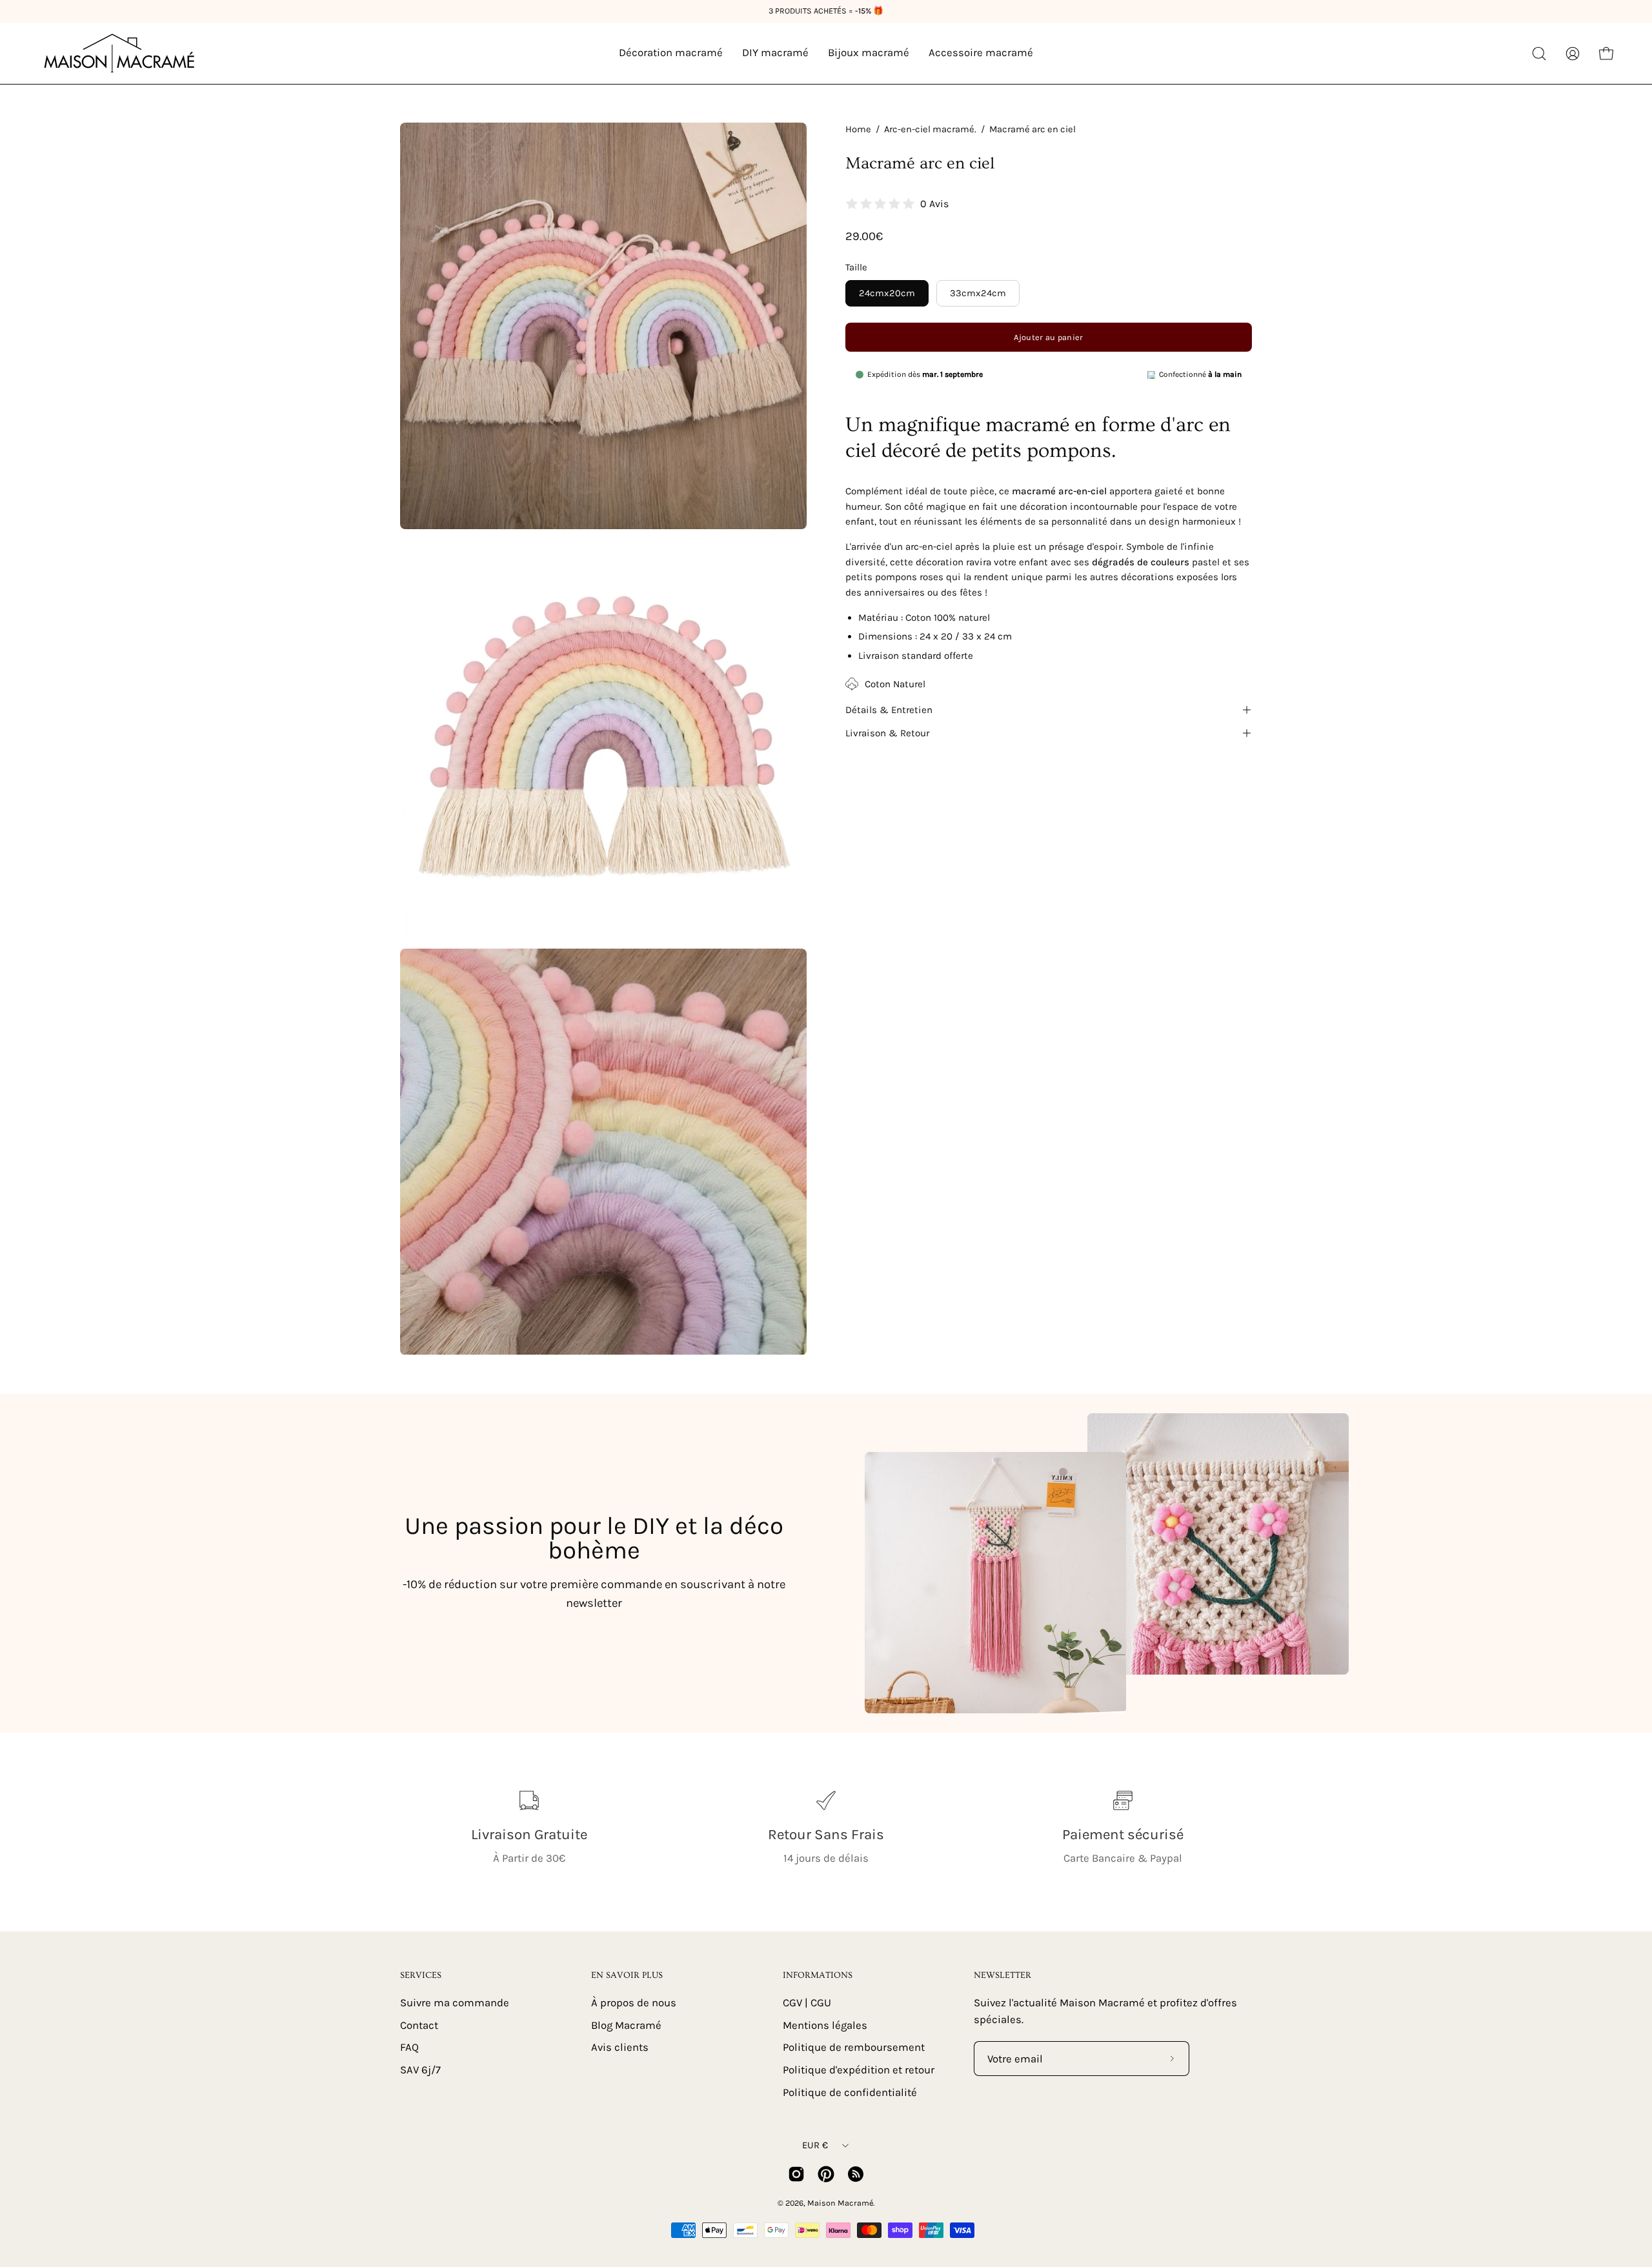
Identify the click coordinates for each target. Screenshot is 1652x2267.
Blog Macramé (626, 2025)
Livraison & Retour (887, 733)
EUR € (815, 2145)
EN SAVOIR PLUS (627, 1975)
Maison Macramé (840, 2203)
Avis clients (620, 2047)
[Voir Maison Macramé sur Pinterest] (826, 2174)
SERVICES (421, 1975)
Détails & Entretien (889, 710)
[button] (1539, 54)
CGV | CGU (807, 2003)
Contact (419, 2025)
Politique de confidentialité (850, 2092)
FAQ (409, 2047)
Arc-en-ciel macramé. (930, 129)
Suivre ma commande (455, 2003)
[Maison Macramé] (119, 53)
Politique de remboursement (854, 2047)
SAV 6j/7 (420, 2069)
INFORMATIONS (818, 1975)
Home (858, 129)
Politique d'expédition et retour (859, 2069)
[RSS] (856, 2174)
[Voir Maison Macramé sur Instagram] (796, 2174)
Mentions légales (825, 2025)
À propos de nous (634, 2003)
